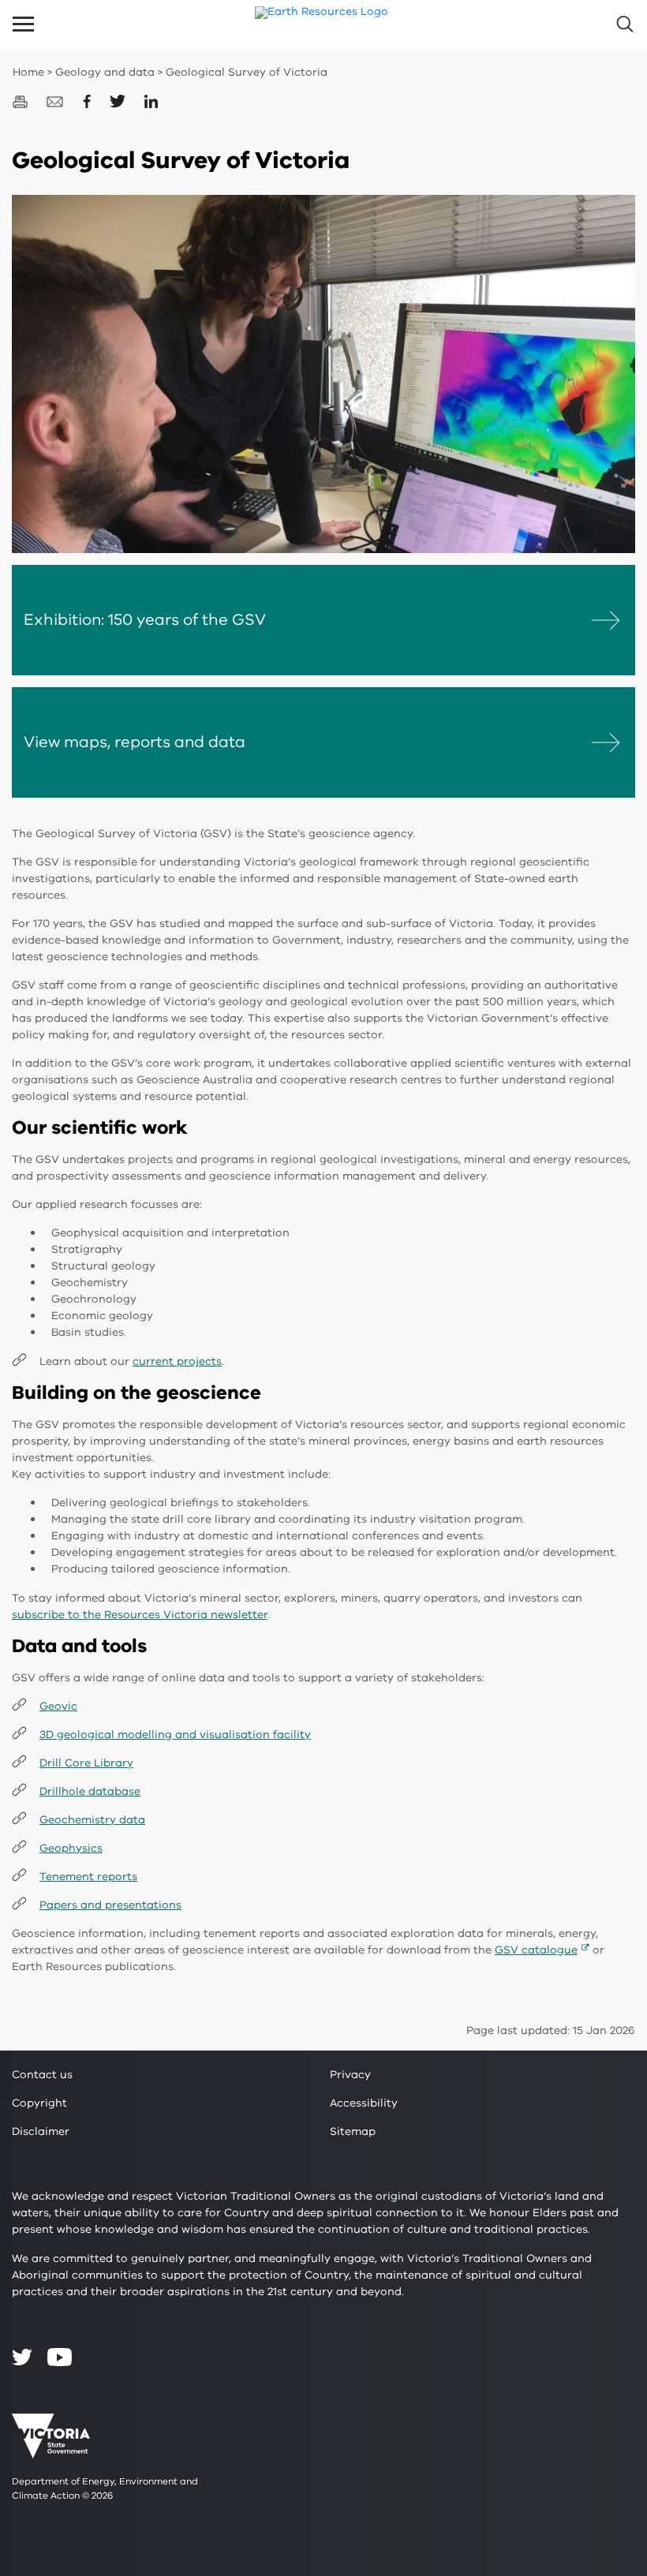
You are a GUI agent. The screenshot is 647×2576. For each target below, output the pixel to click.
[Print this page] (22, 101)
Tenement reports (88, 1877)
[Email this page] (57, 101)
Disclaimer (41, 2131)
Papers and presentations (110, 1905)
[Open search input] (624, 24)
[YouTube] (60, 2357)
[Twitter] (22, 2357)
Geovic (58, 1706)
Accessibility (364, 2103)
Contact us (42, 2075)
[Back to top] (593, 2297)
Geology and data (105, 72)
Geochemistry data (92, 1820)
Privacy (350, 2075)
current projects (177, 1361)
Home (28, 72)
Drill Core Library (86, 1763)
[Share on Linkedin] (151, 101)
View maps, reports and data (135, 742)
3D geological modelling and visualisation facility (175, 1735)
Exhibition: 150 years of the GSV (145, 620)
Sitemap (353, 2131)
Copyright (39, 2103)
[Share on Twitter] (119, 101)
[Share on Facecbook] (88, 101)
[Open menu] (23, 24)
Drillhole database (90, 1791)
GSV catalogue (536, 1950)
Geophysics (71, 1848)
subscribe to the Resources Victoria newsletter (140, 1615)
